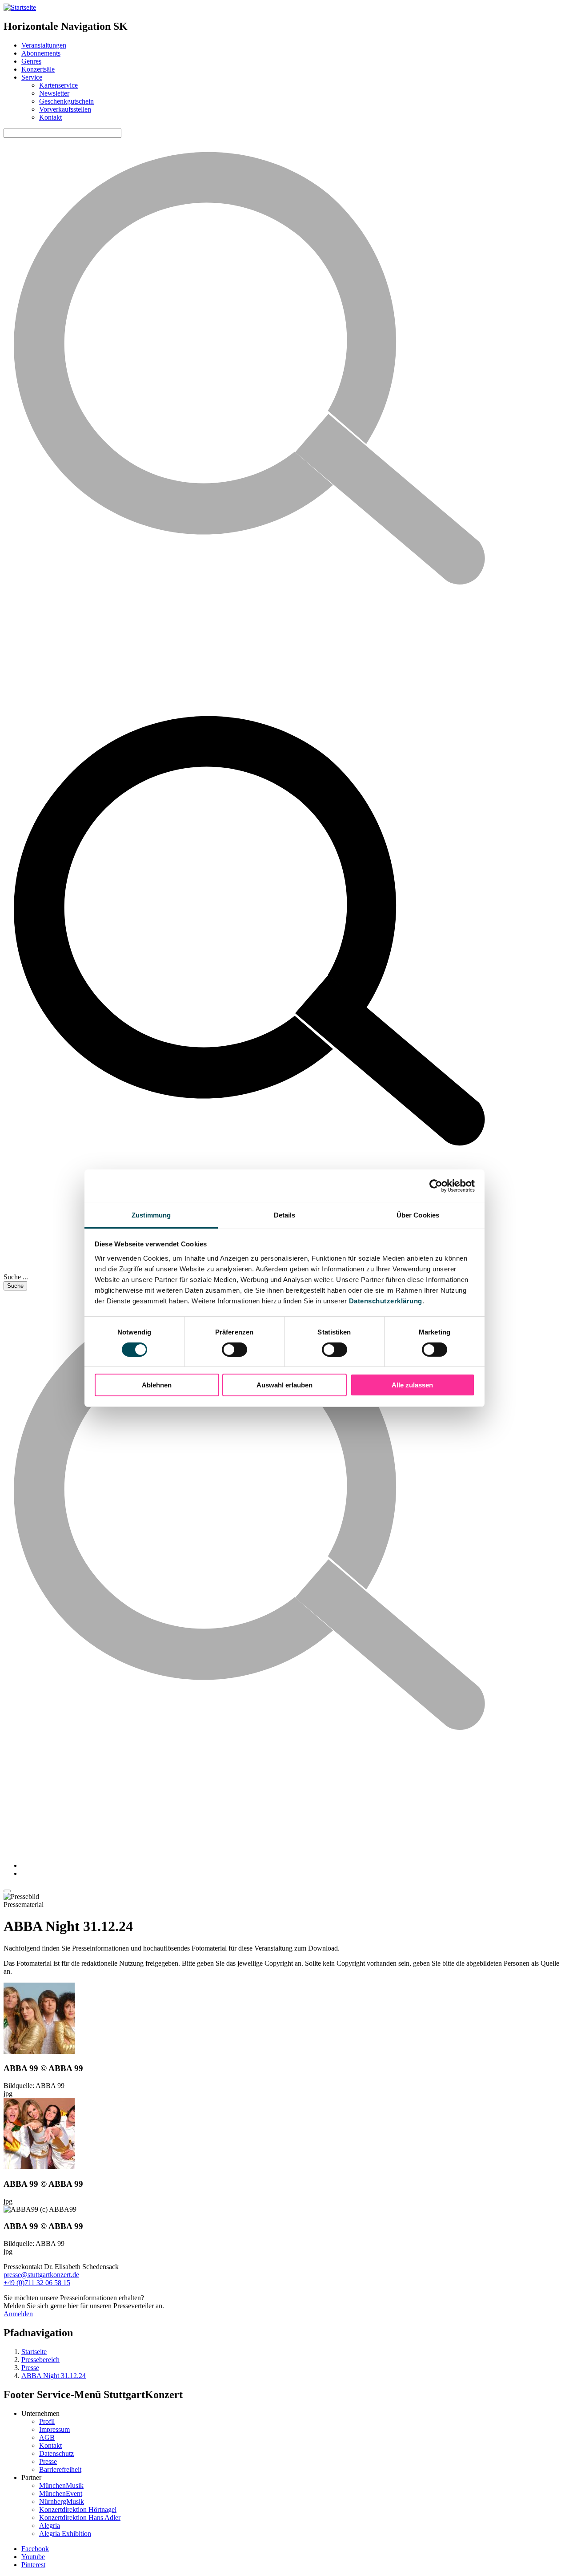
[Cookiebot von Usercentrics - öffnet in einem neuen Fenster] (436, 1186)
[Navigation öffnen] (7, 1891)
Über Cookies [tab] (418, 1215)
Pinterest (33, 2565)
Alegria (50, 2526)
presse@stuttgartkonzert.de (41, 2275)
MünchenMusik (61, 2485)
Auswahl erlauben (284, 1385)
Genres (31, 61)
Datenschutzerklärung (386, 1300)
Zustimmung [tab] (151, 1215)
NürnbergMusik (62, 2501)
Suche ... (16, 1277)
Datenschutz (56, 2453)
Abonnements (41, 53)
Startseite (34, 2352)
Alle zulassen (412, 1385)
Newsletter (54, 93)
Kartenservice (58, 85)
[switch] (234, 1350)
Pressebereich (40, 2360)
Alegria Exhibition (65, 2534)
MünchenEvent (61, 2493)
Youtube (33, 2557)
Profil (47, 2421)
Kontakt (50, 117)
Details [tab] (285, 1215)
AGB (47, 2437)
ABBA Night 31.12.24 (54, 2376)
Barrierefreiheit (60, 2469)
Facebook (35, 2549)
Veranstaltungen (44, 45)
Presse (30, 2368)
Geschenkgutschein (66, 101)
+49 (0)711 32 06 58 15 (37, 2283)
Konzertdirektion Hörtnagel (78, 2509)
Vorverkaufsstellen (65, 109)
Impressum (54, 2429)
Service (32, 77)
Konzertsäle (38, 69)
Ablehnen (157, 1385)
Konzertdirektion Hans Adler (80, 2518)
